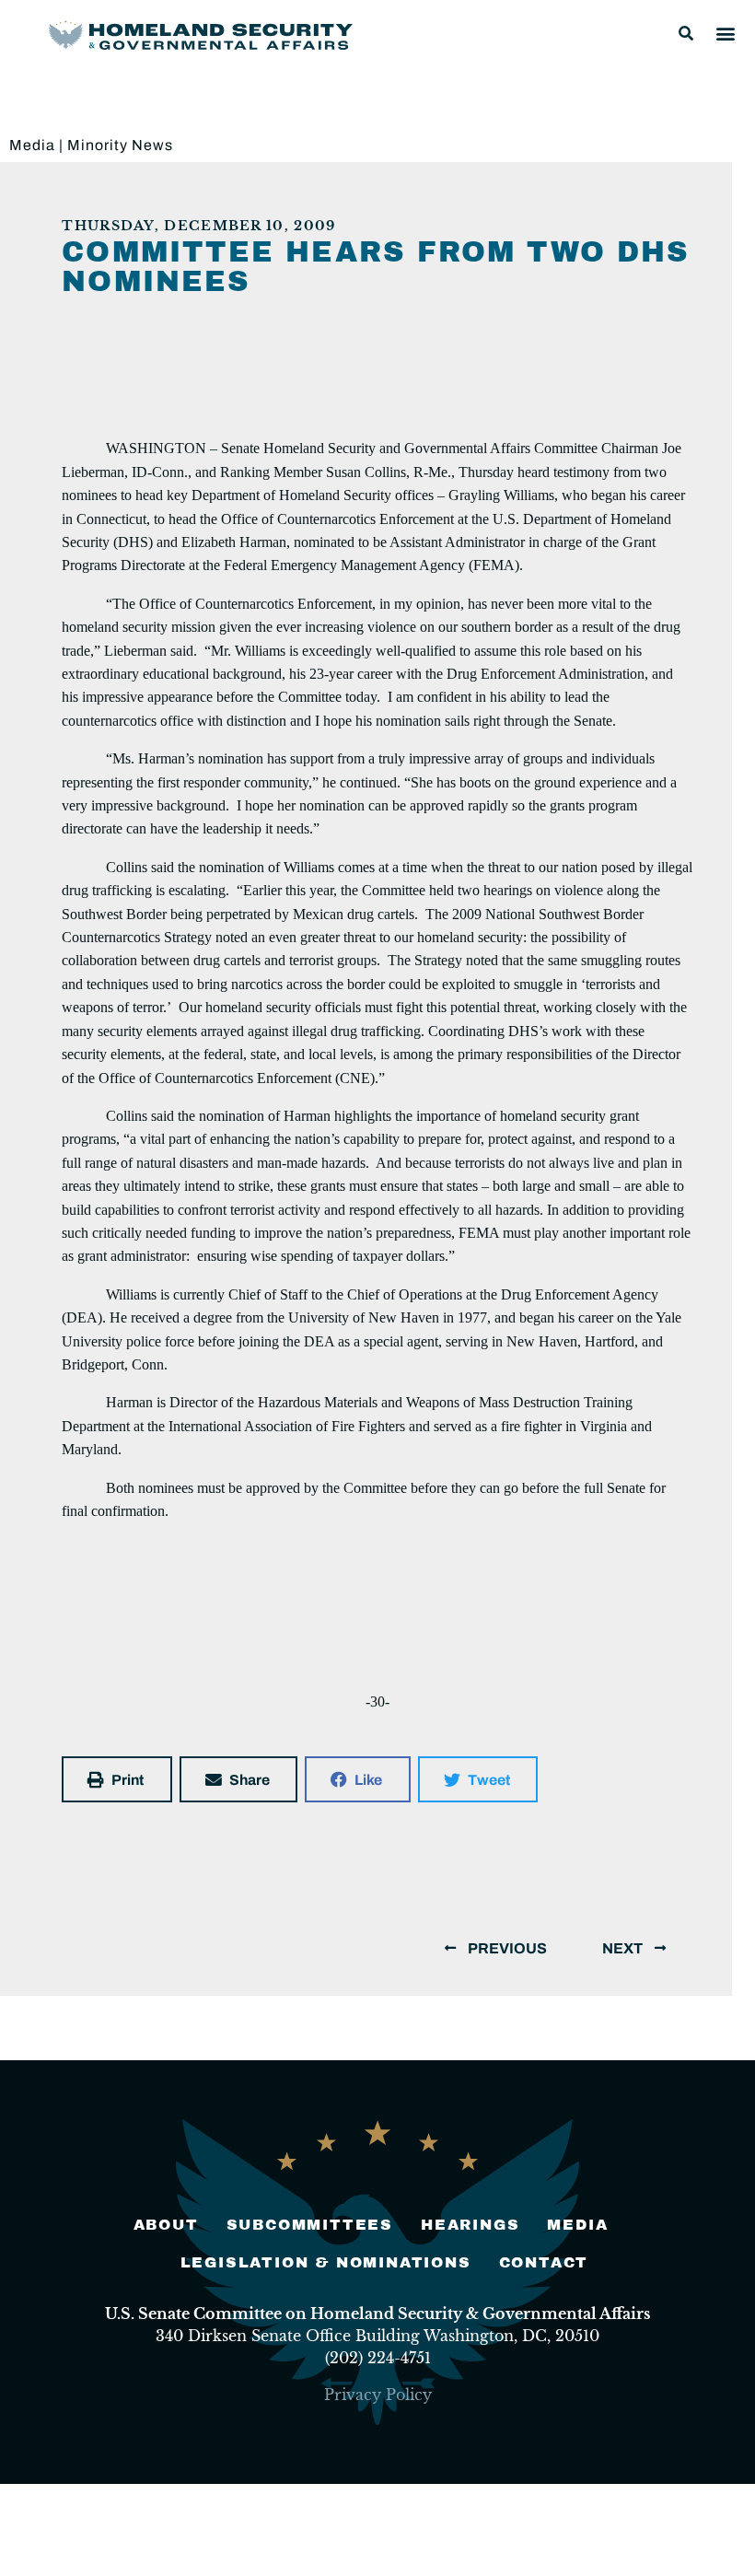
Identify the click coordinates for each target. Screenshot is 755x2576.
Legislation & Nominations (326, 2262)
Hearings (470, 2225)
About (166, 2225)
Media (32, 145)
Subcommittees (310, 2225)
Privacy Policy (378, 2395)
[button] (686, 33)
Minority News (120, 145)
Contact (544, 2262)
